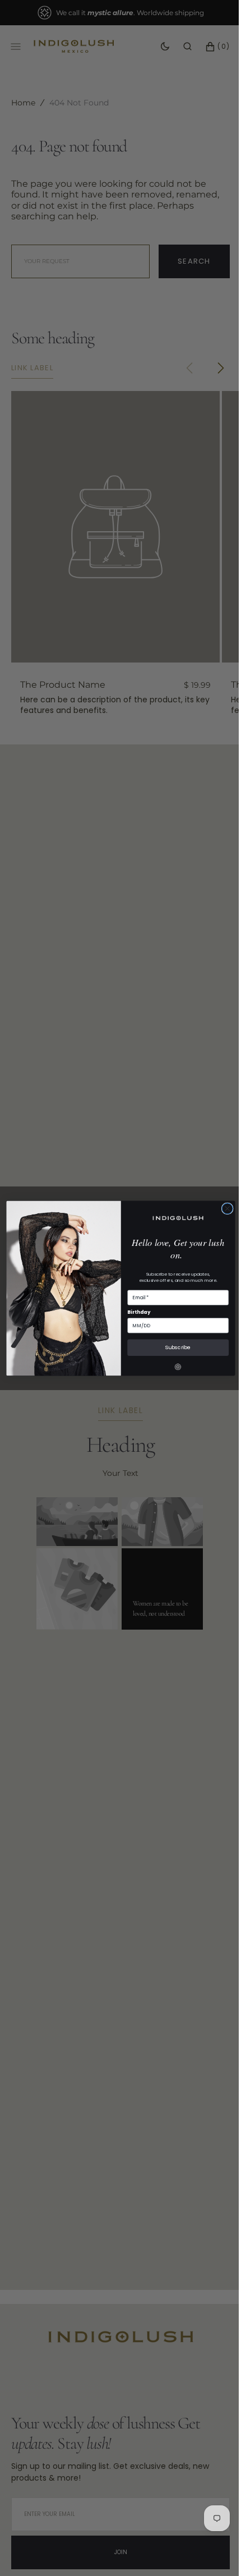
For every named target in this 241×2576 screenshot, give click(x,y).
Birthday (135, 1312)
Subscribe (174, 1347)
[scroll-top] (207, 2550)
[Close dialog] (223, 1208)
